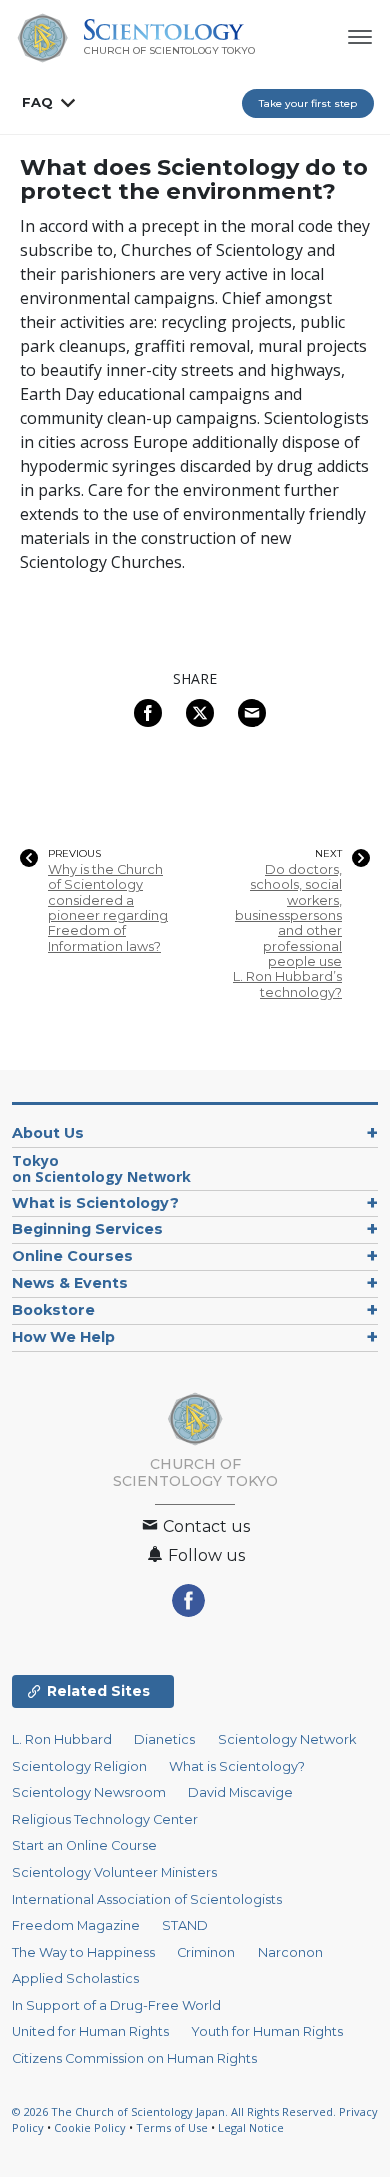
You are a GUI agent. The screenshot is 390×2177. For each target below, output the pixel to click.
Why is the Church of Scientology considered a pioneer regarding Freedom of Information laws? (108, 908)
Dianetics (164, 1739)
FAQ (37, 102)
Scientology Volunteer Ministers (114, 1872)
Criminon (206, 1952)
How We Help (63, 1337)
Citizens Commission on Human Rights (134, 2058)
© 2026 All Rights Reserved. (175, 2111)
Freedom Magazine (76, 1925)
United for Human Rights (90, 2031)
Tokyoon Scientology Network (101, 1168)
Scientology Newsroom (89, 1792)
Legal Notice (251, 2127)
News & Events (70, 1283)
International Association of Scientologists (147, 1899)
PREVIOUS (74, 854)
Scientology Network (287, 1739)
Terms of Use (172, 2127)
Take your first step (308, 103)
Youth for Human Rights (267, 2031)
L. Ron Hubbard (62, 1739)
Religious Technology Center (105, 1819)
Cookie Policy (90, 2127)
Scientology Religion (79, 1766)
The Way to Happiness (83, 1952)
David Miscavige (240, 1792)
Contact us (204, 1526)
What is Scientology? (95, 1203)
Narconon (290, 1952)
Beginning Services (87, 1229)
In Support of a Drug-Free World (116, 2005)
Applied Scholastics (75, 1978)
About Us (48, 1133)
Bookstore (53, 1310)
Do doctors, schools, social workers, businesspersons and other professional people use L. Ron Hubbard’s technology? (287, 931)
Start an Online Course (84, 1845)
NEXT (328, 854)
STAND (185, 1925)
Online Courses (72, 1256)
